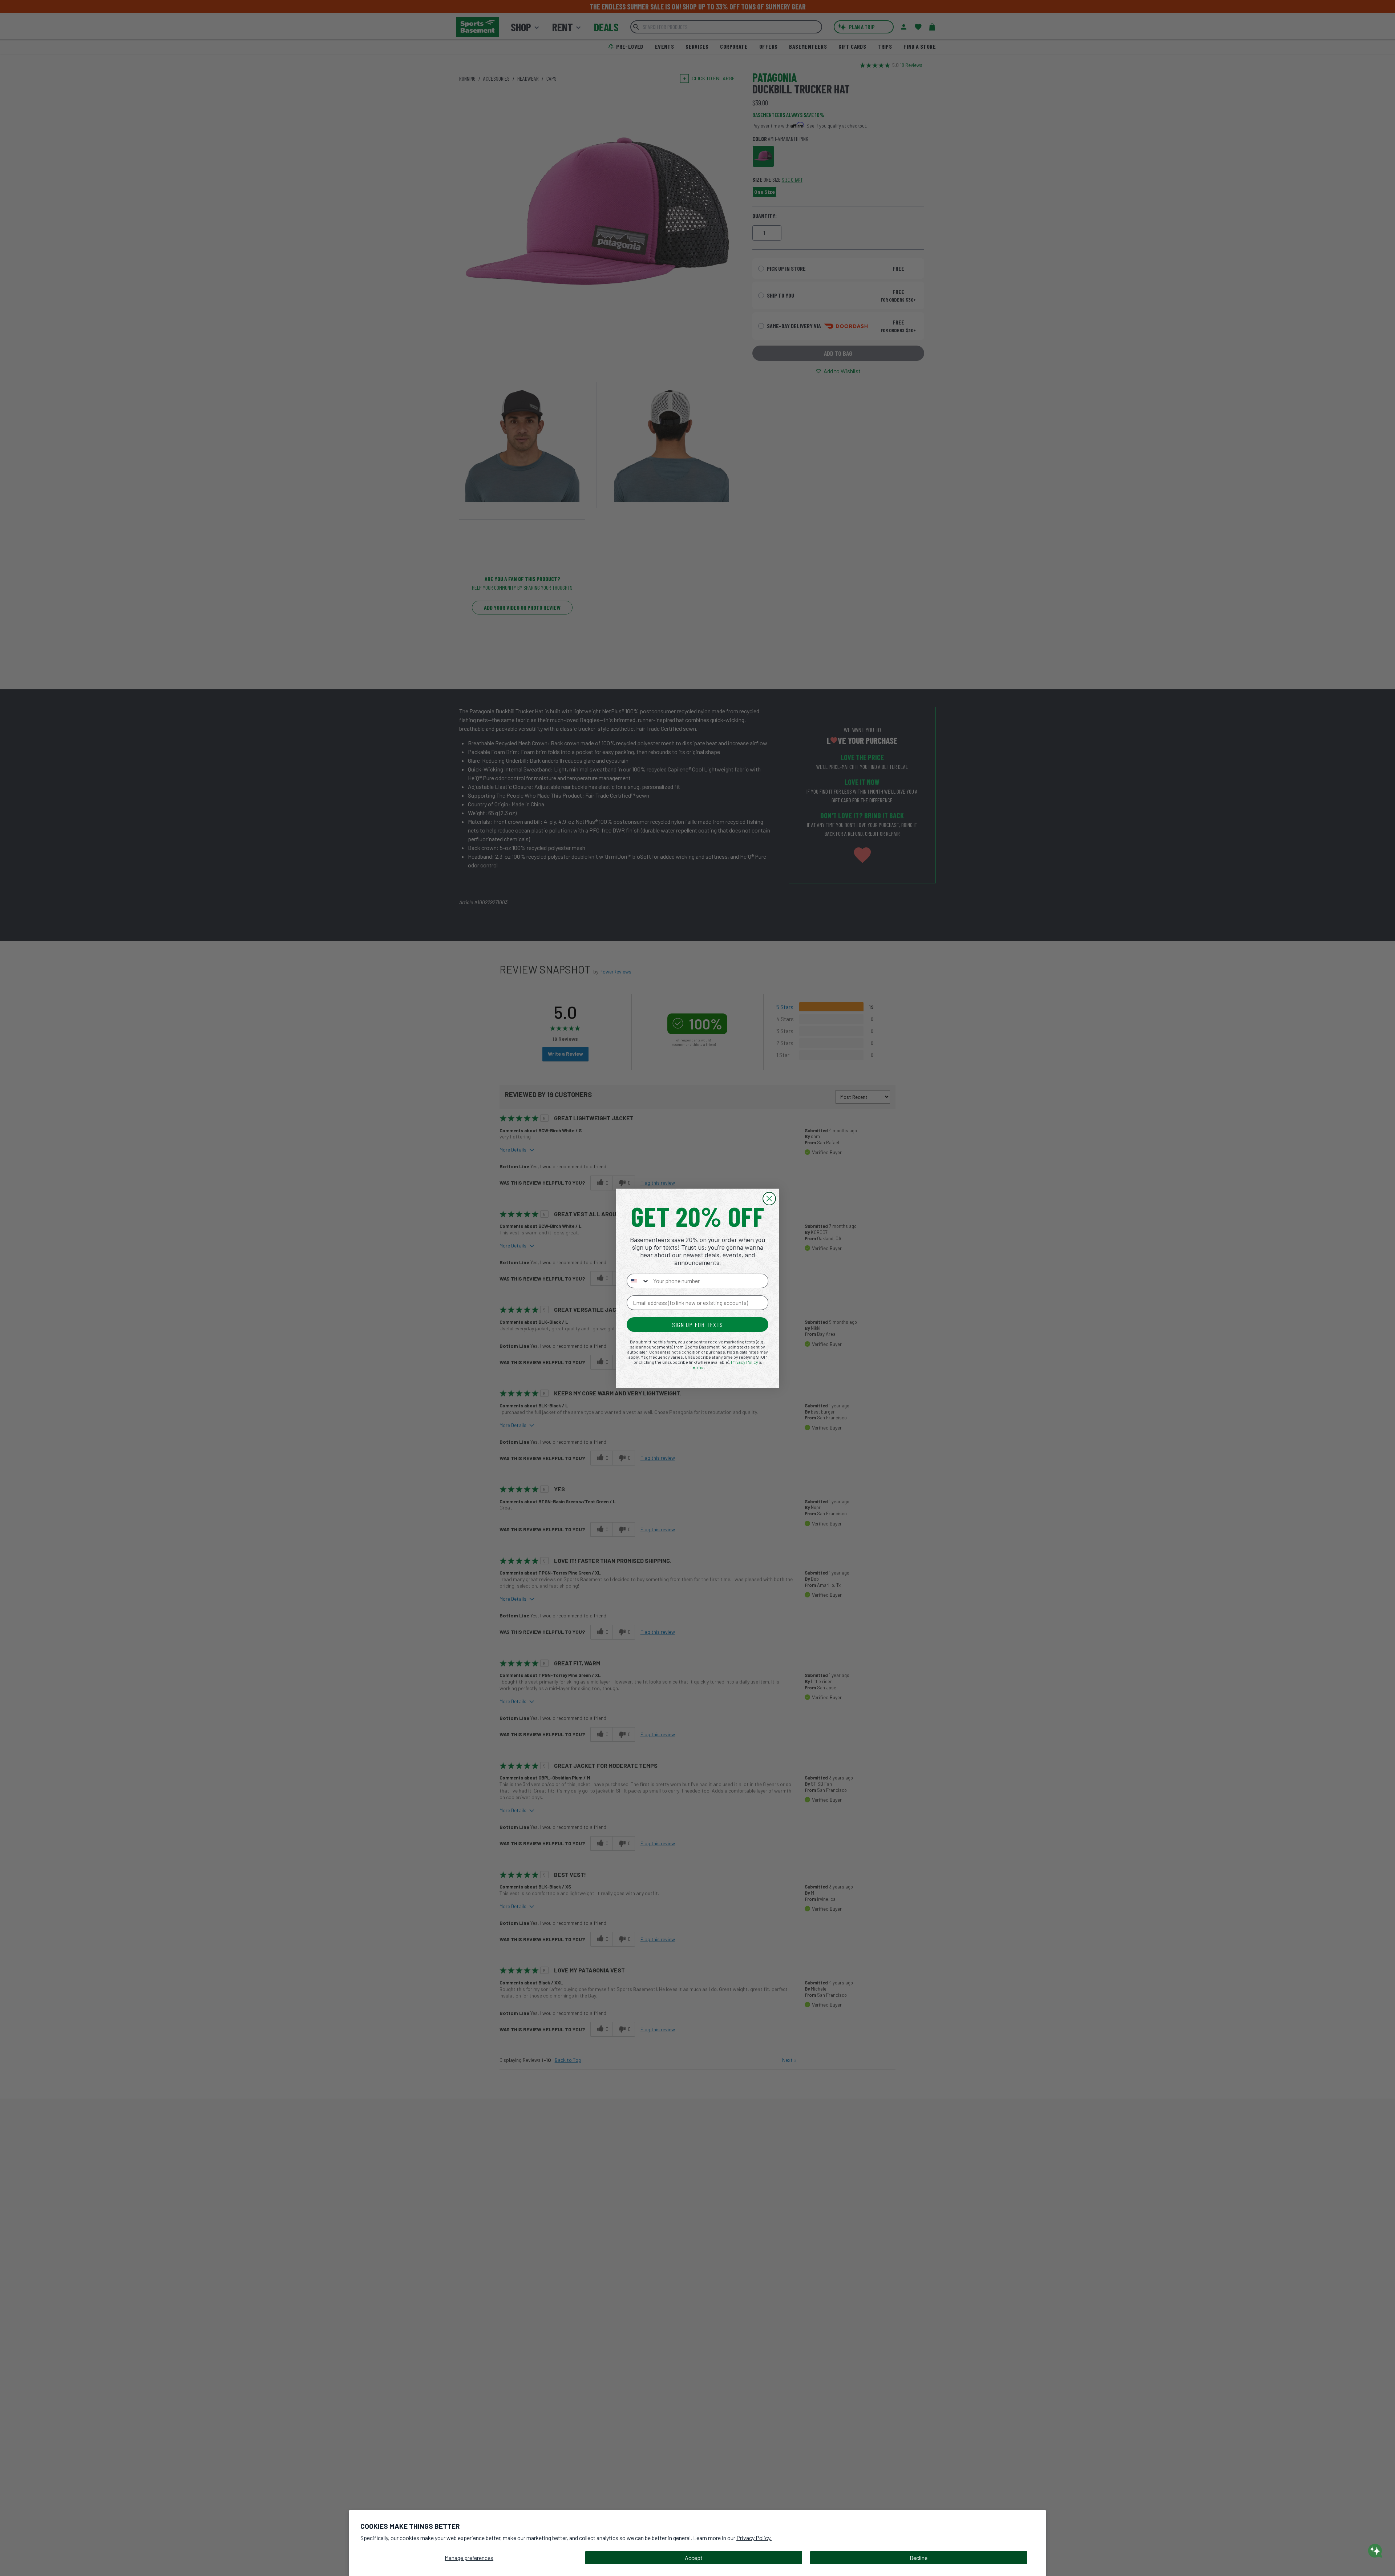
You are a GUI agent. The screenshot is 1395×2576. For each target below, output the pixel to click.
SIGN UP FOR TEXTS (697, 1325)
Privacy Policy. (754, 2538)
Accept (694, 2558)
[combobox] (638, 1281)
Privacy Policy (745, 1362)
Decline (919, 2558)
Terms (697, 1367)
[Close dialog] (769, 1199)
